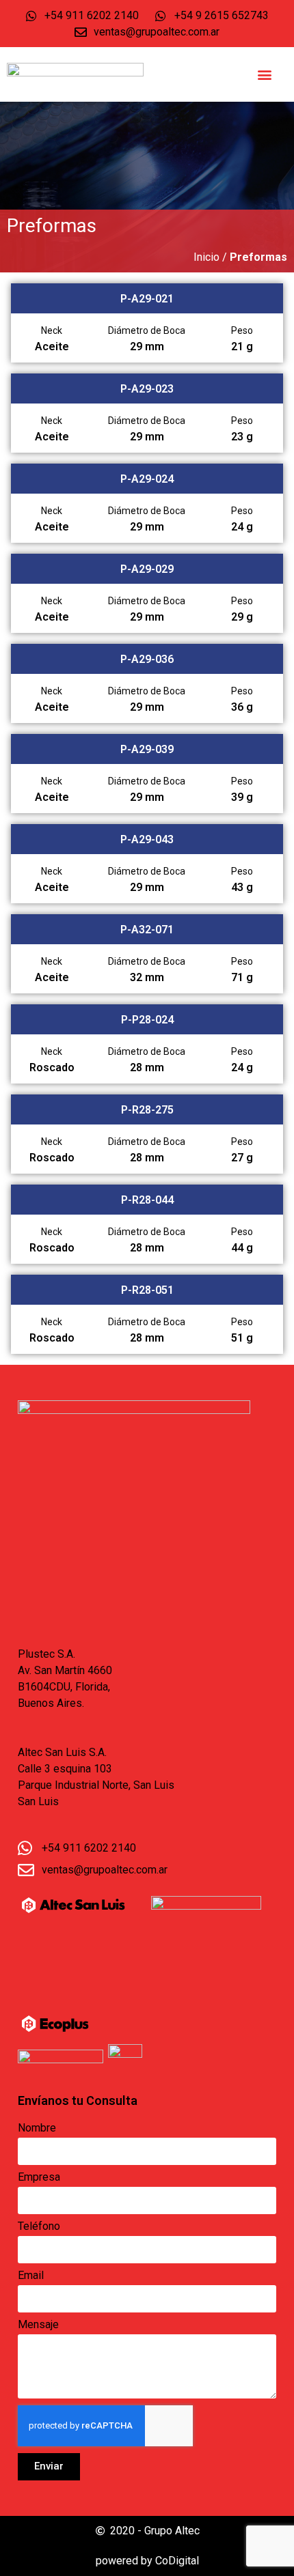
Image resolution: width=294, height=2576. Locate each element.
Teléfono (39, 2227)
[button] (265, 75)
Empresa (39, 2178)
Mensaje (38, 2325)
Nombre (37, 2128)
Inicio (206, 257)
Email (31, 2276)
